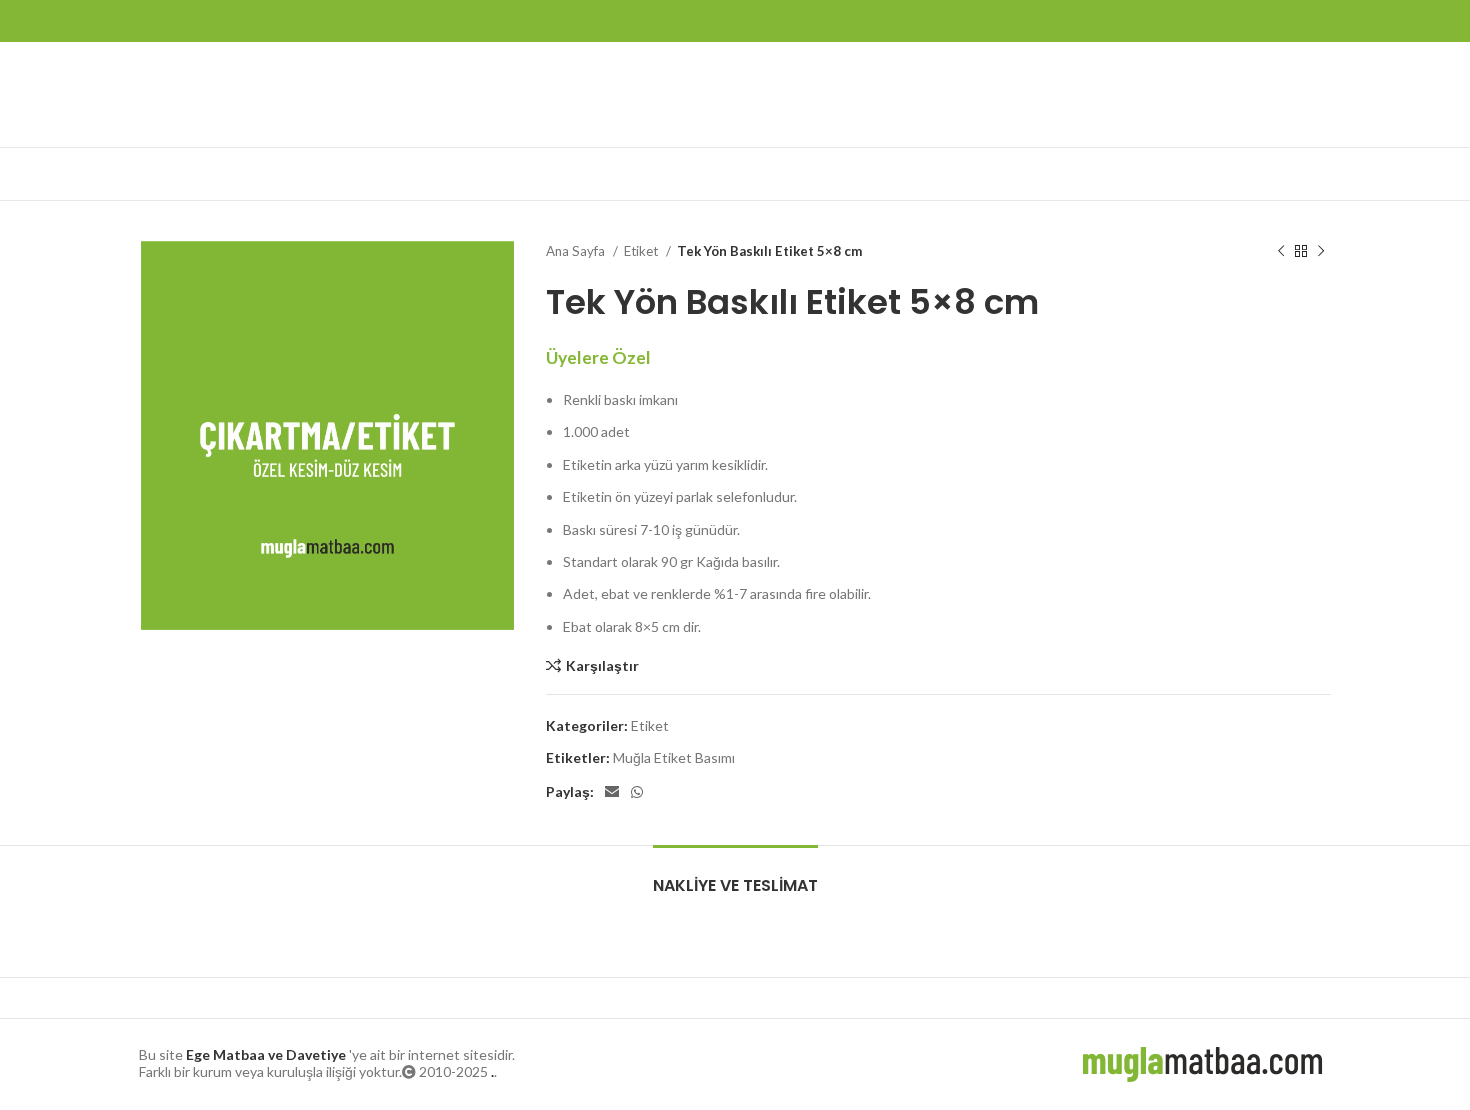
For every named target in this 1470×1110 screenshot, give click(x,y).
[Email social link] (612, 792)
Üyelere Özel (598, 357)
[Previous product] (1281, 252)
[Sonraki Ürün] (1321, 252)
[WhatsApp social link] (637, 792)
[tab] (735, 875)
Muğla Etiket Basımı (674, 757)
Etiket (642, 251)
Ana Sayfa (577, 251)
